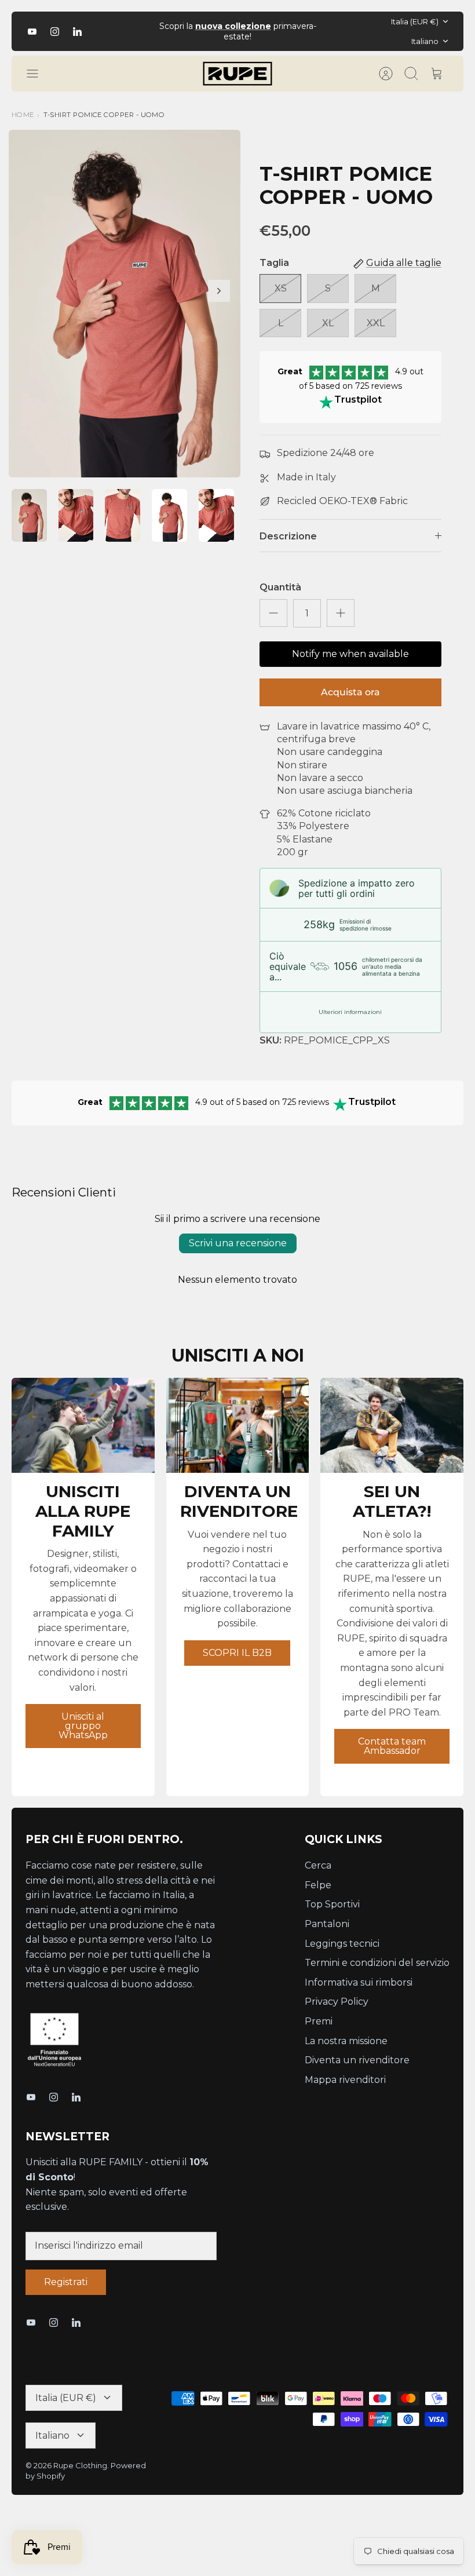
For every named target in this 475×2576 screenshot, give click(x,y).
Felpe (318, 1885)
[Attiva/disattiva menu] (38, 74)
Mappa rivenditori (345, 2080)
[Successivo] (335, 31)
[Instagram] (55, 32)
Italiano (425, 41)
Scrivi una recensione (238, 1243)
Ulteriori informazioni (350, 1012)
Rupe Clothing (80, 2465)
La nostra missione (346, 2041)
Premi (319, 2021)
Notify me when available (350, 654)
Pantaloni (327, 1924)
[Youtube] (32, 32)
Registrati (66, 2282)
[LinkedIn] (77, 32)
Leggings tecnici (342, 1944)
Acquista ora (350, 692)
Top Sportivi (332, 1904)
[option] (125, 304)
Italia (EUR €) (415, 21)
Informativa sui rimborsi (359, 1982)
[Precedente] (140, 31)
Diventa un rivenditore (357, 2060)
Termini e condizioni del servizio (377, 1963)
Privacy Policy (337, 2002)
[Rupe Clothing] (237, 74)
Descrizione (288, 536)
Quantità (280, 587)
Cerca (318, 1865)
